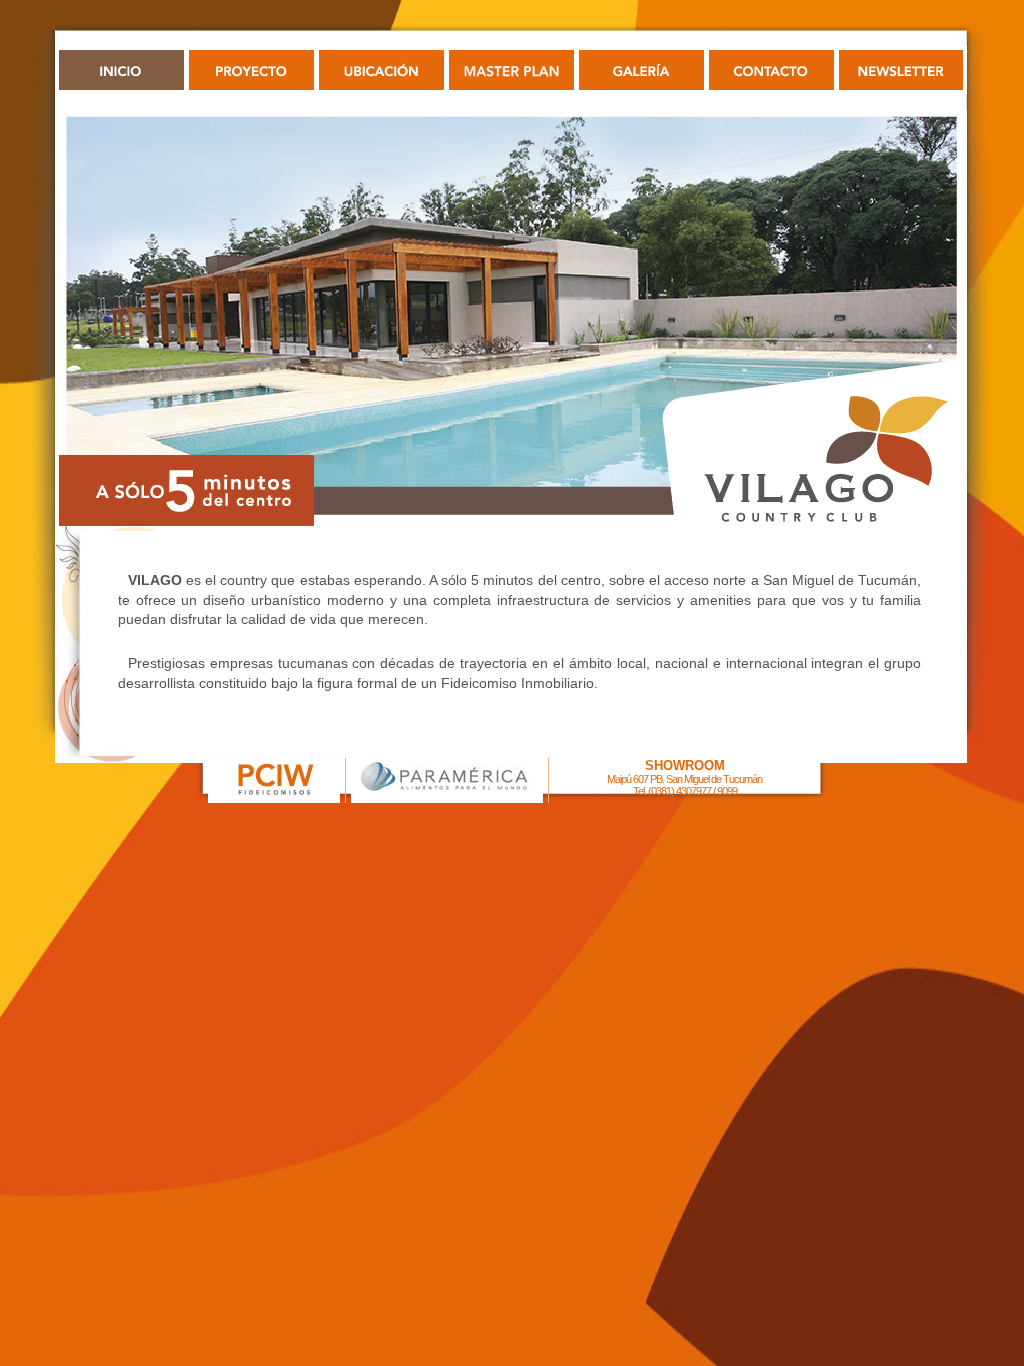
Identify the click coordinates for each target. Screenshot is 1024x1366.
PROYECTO (251, 70)
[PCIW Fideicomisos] (274, 797)
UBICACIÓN (381, 70)
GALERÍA (641, 70)
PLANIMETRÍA (511, 70)
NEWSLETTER (901, 70)
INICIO (121, 70)
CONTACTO (771, 70)
